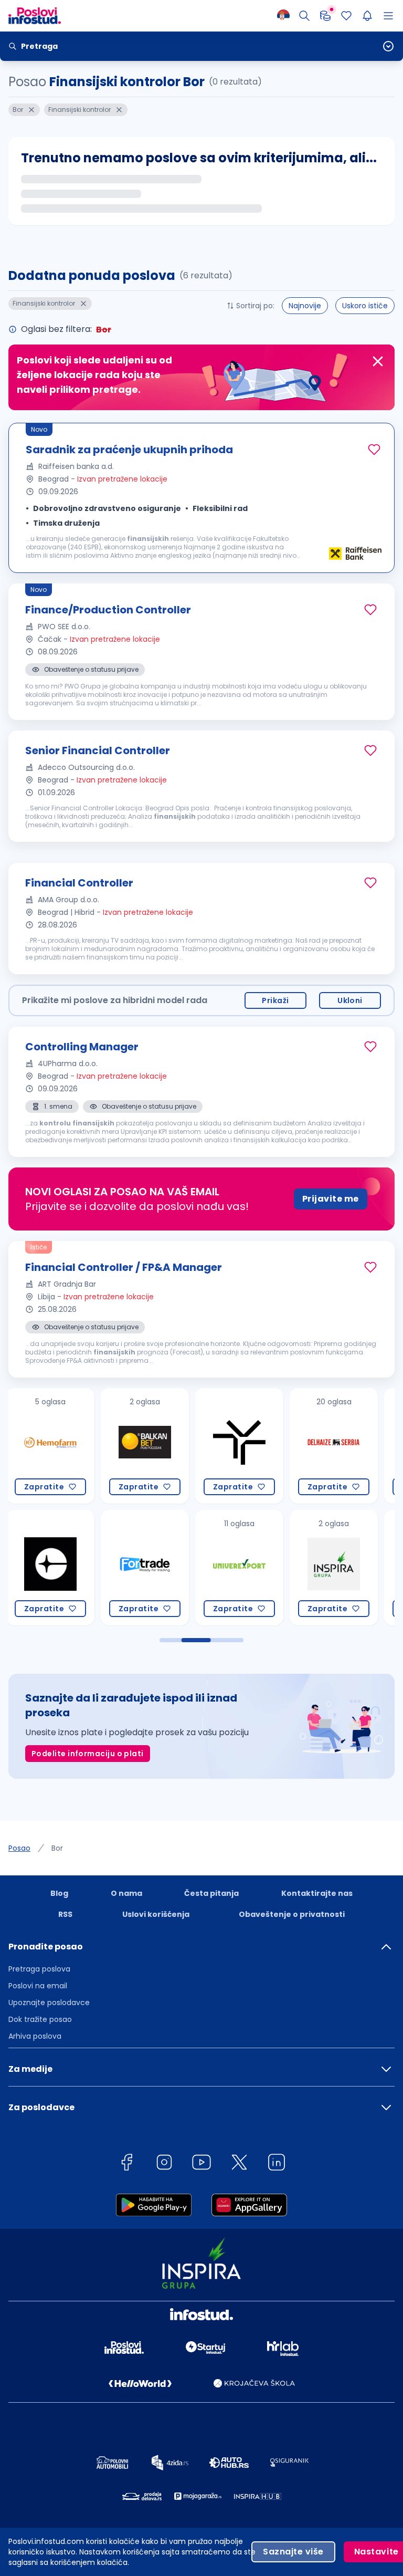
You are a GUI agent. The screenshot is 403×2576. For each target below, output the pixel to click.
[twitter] (239, 2164)
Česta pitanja (211, 1893)
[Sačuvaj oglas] (374, 450)
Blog (59, 1893)
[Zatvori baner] (378, 361)
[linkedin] (277, 2164)
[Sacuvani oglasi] (346, 16)
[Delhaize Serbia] (239, 1446)
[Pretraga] (304, 16)
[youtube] (201, 2164)
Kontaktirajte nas (317, 1893)
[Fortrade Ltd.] (50, 1568)
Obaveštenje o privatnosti (292, 1914)
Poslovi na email (38, 1986)
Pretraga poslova (39, 1969)
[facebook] (126, 2164)
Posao (19, 1848)
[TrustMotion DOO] (145, 1446)
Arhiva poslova (35, 2036)
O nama (126, 1893)
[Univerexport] (145, 1568)
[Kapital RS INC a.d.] (334, 1446)
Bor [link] (57, 1848)
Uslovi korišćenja (156, 1914)
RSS (65, 1914)
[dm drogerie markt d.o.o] (334, 1568)
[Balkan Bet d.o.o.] (50, 1446)
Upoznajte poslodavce (49, 2003)
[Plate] (325, 16)
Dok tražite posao (40, 2019)
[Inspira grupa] (239, 1568)
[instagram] (164, 2164)
